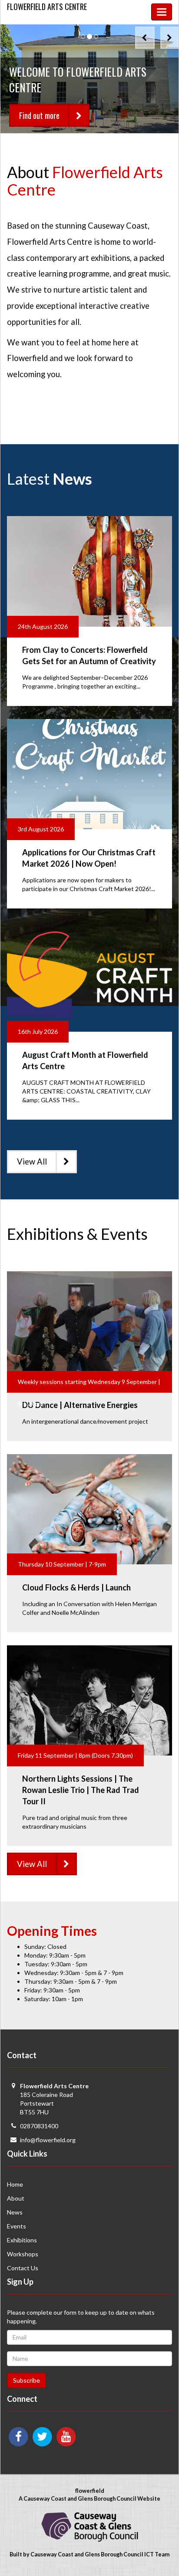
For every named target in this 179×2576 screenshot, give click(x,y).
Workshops (23, 2254)
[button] (145, 38)
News (15, 2212)
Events (17, 2226)
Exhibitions (22, 2240)
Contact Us (23, 2268)
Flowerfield (47, 7)
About (16, 2198)
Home (15, 2184)
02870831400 (39, 2126)
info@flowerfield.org (48, 2140)
